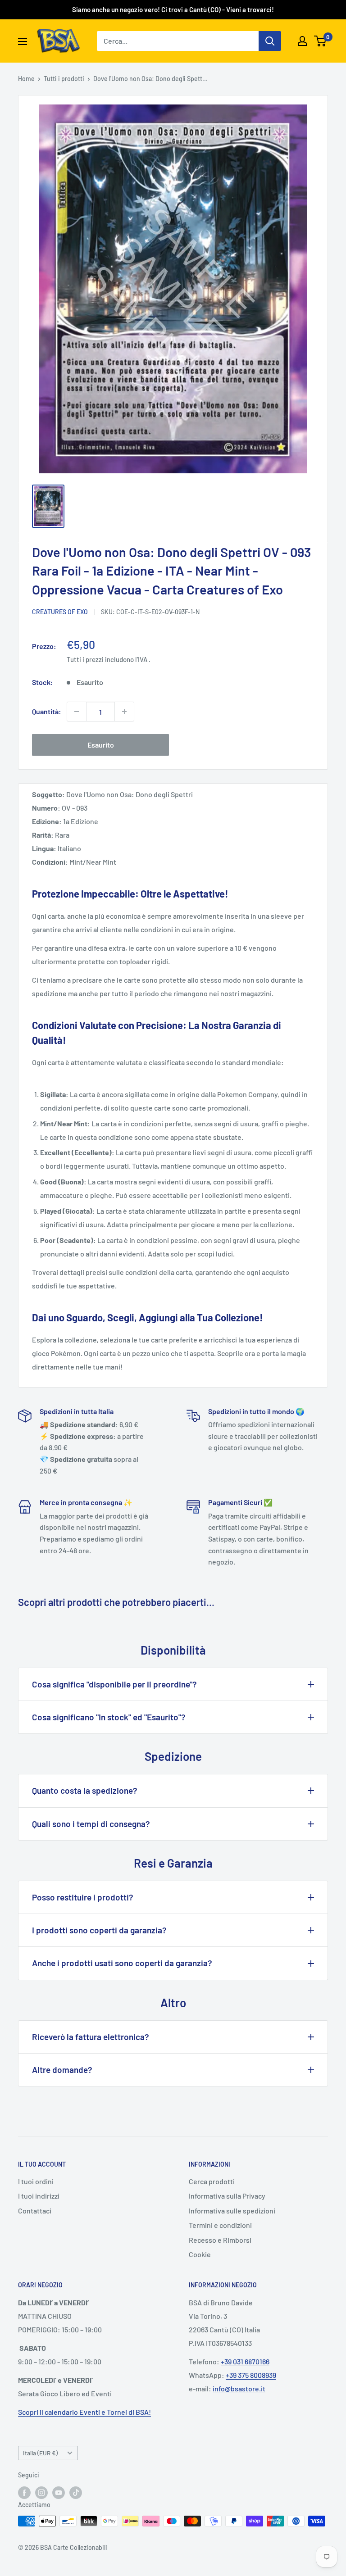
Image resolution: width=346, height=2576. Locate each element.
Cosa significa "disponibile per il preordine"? (114, 1684)
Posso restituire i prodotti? (83, 1897)
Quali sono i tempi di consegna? (91, 1824)
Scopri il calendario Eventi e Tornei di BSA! (84, 2412)
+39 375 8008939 (251, 2375)
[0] (321, 41)
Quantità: (47, 711)
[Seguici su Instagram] (41, 2492)
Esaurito (101, 745)
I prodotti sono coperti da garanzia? (99, 1930)
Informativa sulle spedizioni (232, 2211)
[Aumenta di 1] (124, 712)
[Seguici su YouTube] (59, 2492)
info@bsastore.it (239, 2388)
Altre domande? (62, 2070)
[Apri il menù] (23, 41)
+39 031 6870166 (245, 2361)
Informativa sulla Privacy (227, 2196)
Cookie (200, 2254)
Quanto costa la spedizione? (85, 1790)
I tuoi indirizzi (39, 2196)
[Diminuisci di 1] (77, 712)
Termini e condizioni (220, 2225)
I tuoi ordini (36, 2181)
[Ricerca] (270, 41)
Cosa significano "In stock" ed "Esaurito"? (109, 1717)
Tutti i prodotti (64, 79)
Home (26, 79)
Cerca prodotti (212, 2181)
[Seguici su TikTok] (76, 2492)
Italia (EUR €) (40, 2453)
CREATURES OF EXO (60, 612)
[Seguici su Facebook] (24, 2492)
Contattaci (35, 2211)
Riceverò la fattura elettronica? (91, 2037)
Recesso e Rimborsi (220, 2240)
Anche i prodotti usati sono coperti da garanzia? (122, 1963)
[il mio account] (302, 41)
